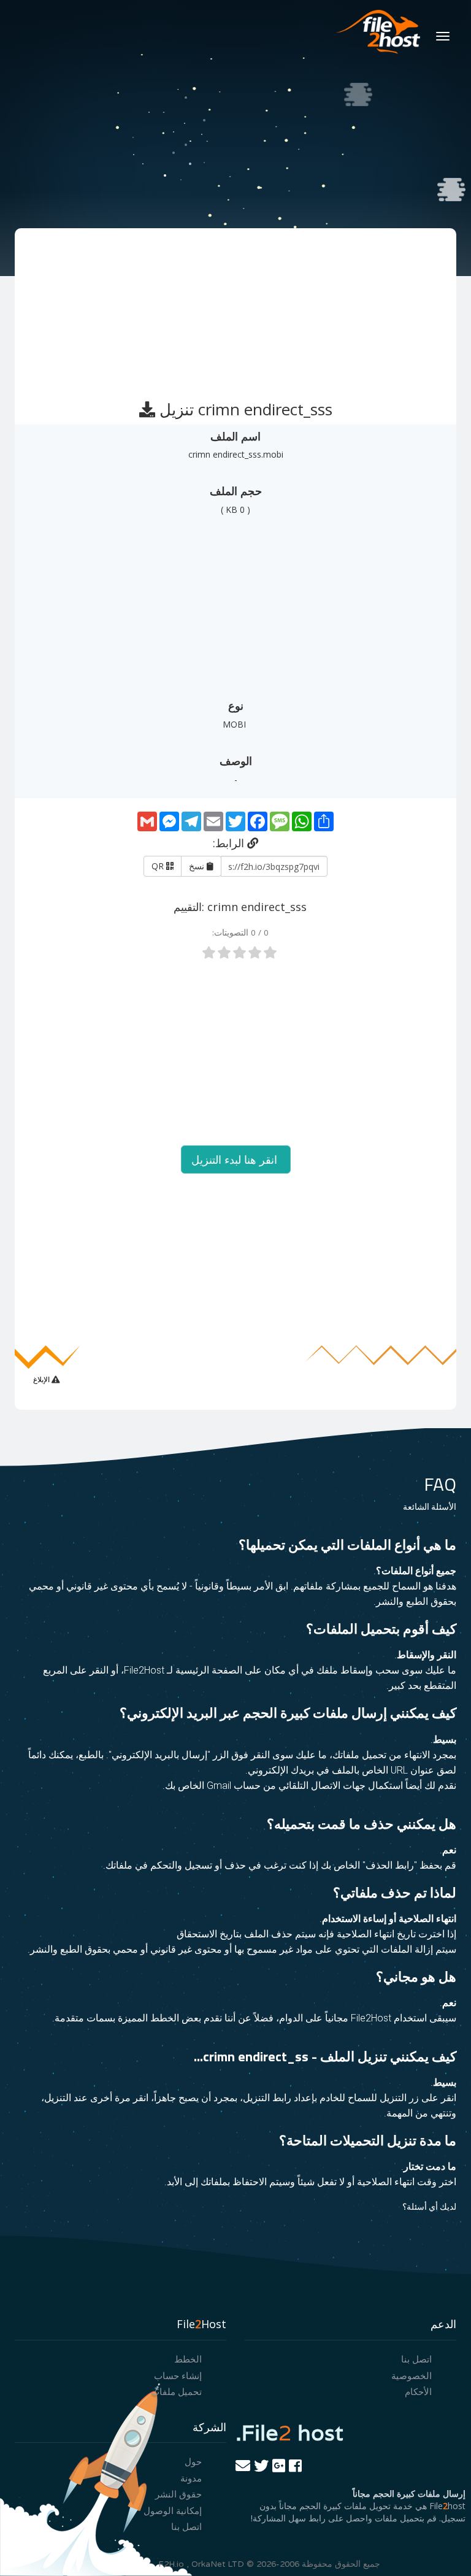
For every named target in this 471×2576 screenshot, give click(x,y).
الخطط (188, 2359)
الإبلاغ (42, 1379)
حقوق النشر (178, 2494)
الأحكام (418, 2391)
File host (289, 2432)
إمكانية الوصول (173, 2510)
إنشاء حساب (178, 2375)
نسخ (198, 866)
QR (159, 866)
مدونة (191, 2478)
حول (193, 2461)
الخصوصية (412, 2375)
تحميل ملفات (176, 2391)
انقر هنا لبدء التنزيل (236, 1159)
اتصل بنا (416, 2359)
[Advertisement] (234, 309)
